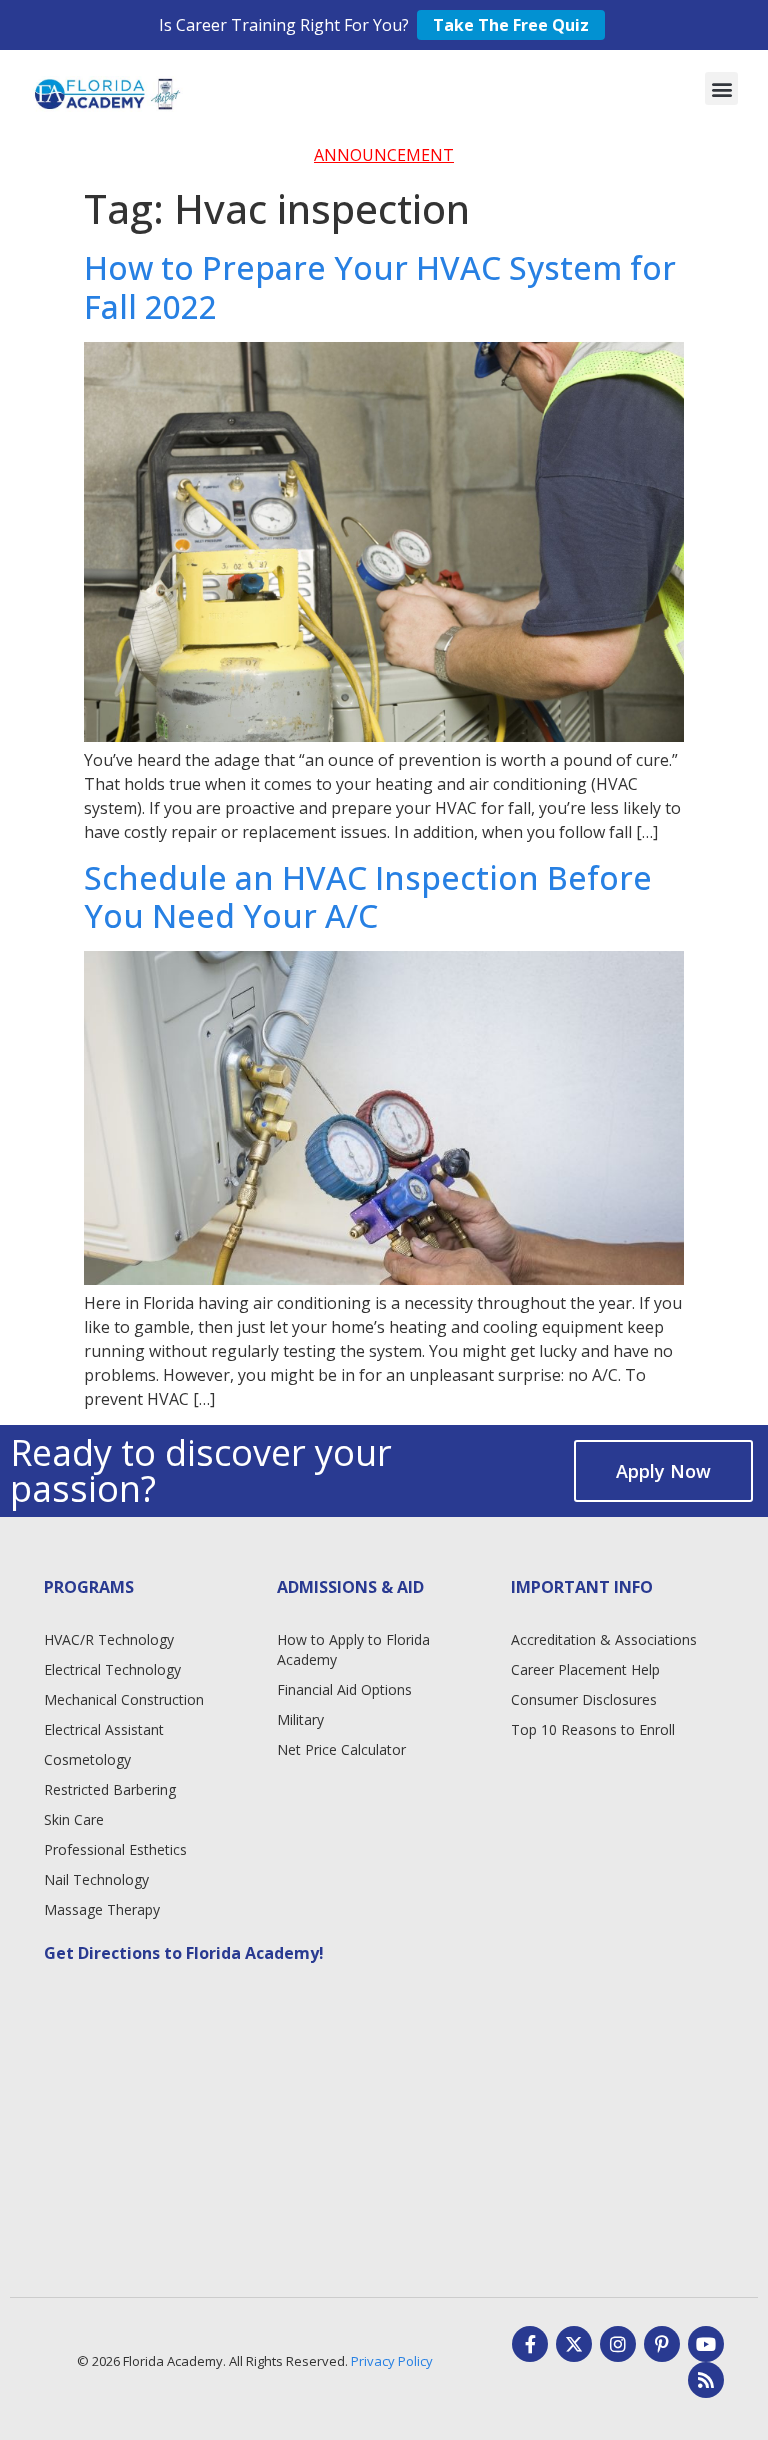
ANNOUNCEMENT (384, 155)
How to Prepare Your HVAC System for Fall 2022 (380, 286)
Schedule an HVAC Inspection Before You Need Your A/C (368, 896)
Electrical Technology (112, 1669)
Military (300, 1719)
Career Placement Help (585, 1669)
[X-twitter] (574, 2344)
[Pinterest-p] (662, 2344)
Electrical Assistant (104, 1729)
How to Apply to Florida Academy (353, 1649)
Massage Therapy (102, 1909)
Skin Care (74, 1819)
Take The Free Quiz (511, 25)
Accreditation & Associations (604, 1639)
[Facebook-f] (530, 2344)
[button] (721, 88)
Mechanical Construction (124, 1699)
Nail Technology (96, 1879)
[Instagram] (618, 2344)
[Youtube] (706, 2344)
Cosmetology (87, 1759)
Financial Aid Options (344, 1689)
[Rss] (706, 2380)
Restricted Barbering (110, 1789)
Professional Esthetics (115, 1849)
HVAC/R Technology (109, 1639)
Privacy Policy (392, 2361)
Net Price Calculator (341, 1749)
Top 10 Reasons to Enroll (593, 1729)
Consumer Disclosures (584, 1699)
